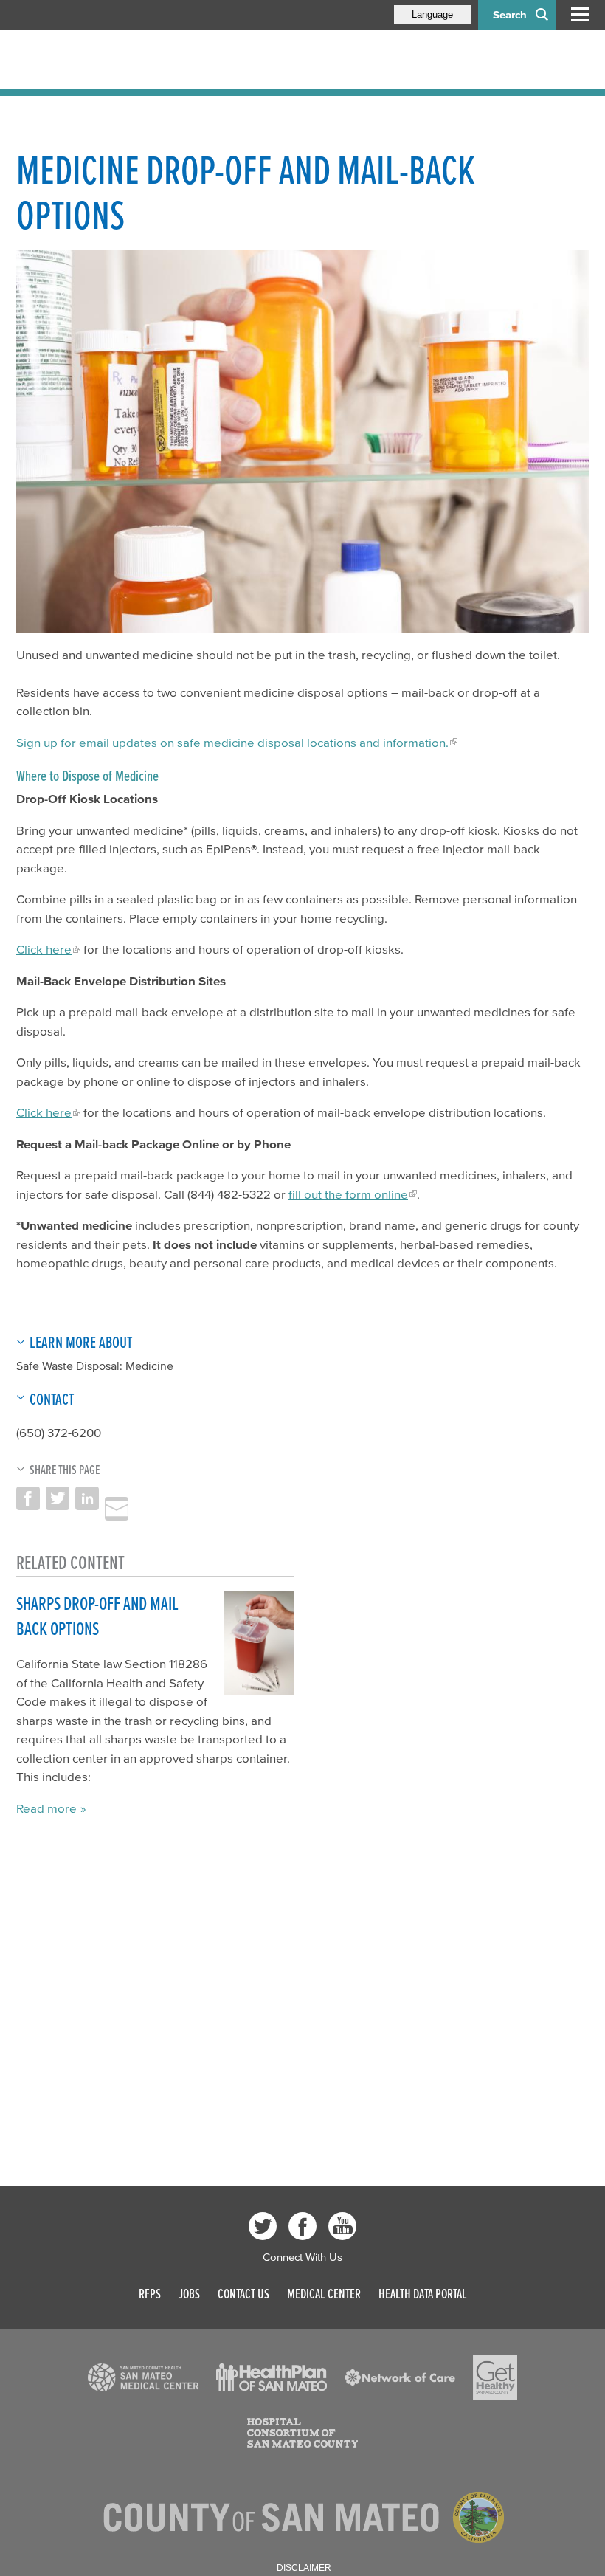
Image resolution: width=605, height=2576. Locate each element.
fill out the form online (348, 1194)
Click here (44, 949)
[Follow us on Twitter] (263, 2226)
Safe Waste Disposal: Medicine (95, 1366)
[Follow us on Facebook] (302, 2226)
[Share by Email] (117, 1509)
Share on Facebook (28, 1498)
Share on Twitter (58, 1498)
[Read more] (302, 441)
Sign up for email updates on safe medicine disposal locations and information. (232, 742)
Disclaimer (304, 2568)
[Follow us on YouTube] (342, 2226)
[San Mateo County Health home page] (112, 59)
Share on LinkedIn (87, 1498)
